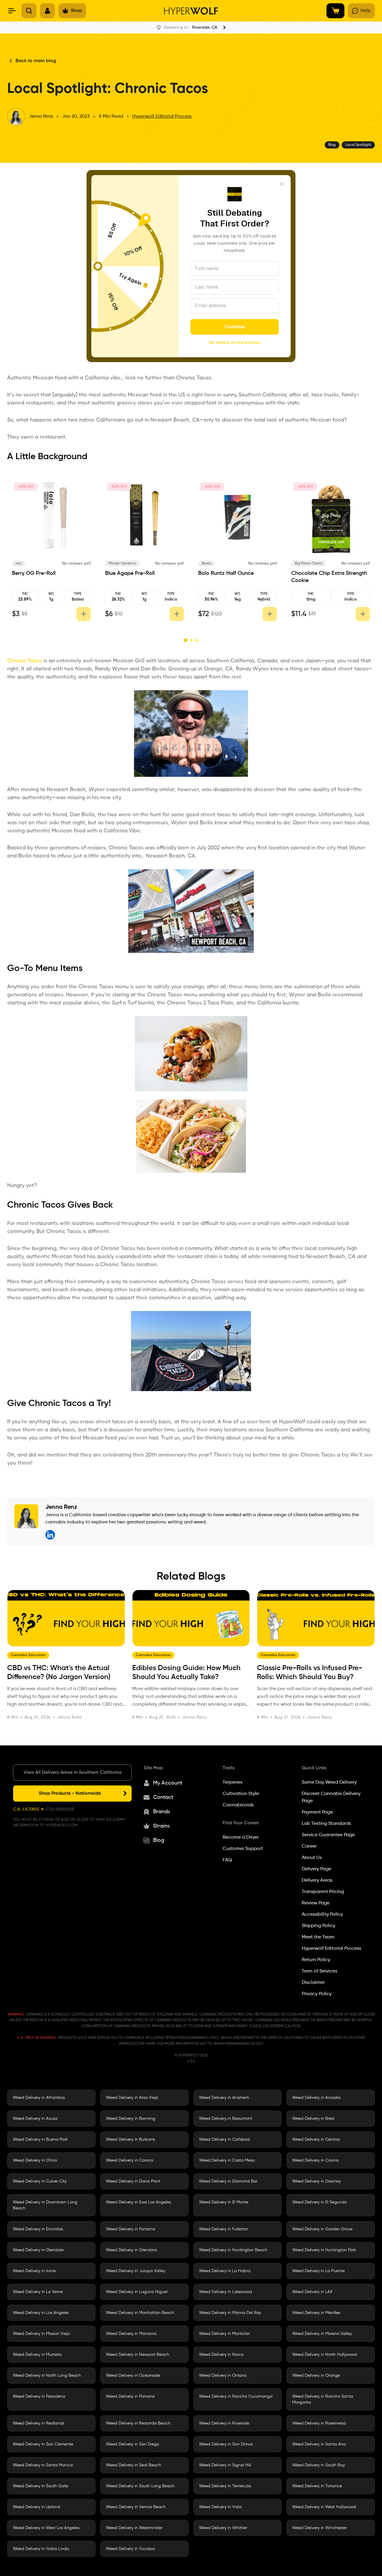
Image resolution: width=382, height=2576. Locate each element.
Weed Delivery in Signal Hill (225, 2465)
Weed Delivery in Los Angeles (41, 2313)
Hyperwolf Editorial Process (162, 117)
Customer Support (243, 1849)
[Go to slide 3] (197, 640)
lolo (205, 563)
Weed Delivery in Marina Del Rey (230, 2313)
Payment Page (317, 1812)
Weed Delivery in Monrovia (131, 2334)
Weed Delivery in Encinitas (38, 2229)
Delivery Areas (317, 1880)
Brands (162, 1812)
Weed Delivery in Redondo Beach (138, 2423)
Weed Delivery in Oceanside (133, 2376)
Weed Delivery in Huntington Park (324, 2250)
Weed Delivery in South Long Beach (140, 2486)
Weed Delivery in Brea (313, 2119)
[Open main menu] (12, 11)
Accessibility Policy (322, 1915)
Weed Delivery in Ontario (223, 2376)
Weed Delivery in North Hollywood (325, 2355)
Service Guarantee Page (328, 1835)
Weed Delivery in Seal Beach (134, 2465)
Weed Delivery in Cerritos (316, 2139)
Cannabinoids (238, 1805)
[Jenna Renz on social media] (50, 1535)
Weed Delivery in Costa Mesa (227, 2160)
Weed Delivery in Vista (220, 2507)
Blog (159, 1840)
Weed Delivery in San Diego (133, 2444)
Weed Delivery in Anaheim (224, 2098)
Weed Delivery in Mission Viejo (41, 2334)
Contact (163, 1797)
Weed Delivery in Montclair (224, 2334)
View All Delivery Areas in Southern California (73, 1773)
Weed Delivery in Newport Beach (138, 2355)
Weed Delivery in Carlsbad (224, 2139)
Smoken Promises (123, 563)
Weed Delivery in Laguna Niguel (137, 2292)
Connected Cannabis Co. (34, 565)
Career (309, 1846)
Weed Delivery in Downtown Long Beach (45, 2205)
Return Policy (316, 1960)
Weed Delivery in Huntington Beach (233, 2250)
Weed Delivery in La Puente (318, 2271)
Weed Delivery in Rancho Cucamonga (236, 2396)
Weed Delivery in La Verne (38, 2292)
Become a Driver (241, 1837)
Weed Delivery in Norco (221, 2355)
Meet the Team (318, 1937)
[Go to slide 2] (191, 640)
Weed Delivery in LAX (312, 2292)
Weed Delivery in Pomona (130, 2396)
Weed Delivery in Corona (130, 2160)
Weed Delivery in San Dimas (226, 2444)
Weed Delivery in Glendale (38, 2250)
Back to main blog (36, 61)
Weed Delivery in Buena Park (40, 2139)
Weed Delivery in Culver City (40, 2181)
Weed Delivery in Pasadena (39, 2396)
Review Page (316, 1903)
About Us (312, 1858)
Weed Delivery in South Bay (319, 2465)
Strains (161, 1826)
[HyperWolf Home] (191, 11)
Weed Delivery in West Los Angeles (46, 2528)
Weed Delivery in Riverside (224, 2423)
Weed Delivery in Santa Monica (43, 2465)
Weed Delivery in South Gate (40, 2486)
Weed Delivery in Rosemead (319, 2423)
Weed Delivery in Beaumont (226, 2119)
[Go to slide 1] (185, 640)
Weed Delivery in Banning (131, 2119)
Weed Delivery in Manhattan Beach (140, 2313)
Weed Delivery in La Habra (225, 2271)
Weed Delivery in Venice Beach (136, 2507)
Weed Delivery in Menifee (316, 2313)
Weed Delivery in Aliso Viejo (132, 2098)
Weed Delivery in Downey (316, 2181)
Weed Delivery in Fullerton (224, 2229)
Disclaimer (313, 1983)
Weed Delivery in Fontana (131, 2229)
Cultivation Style (241, 1794)
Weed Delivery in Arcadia (316, 2098)
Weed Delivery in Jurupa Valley (136, 2271)
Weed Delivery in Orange (316, 2376)
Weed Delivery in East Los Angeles (138, 2202)
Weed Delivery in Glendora (131, 2250)
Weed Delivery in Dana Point (133, 2181)
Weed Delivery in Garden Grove (322, 2229)
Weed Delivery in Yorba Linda (41, 2549)
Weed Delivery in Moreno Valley (322, 2334)
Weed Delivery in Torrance (317, 2486)
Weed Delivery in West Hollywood (324, 2507)
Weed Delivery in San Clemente (43, 2444)
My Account (168, 1783)
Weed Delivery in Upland (36, 2507)
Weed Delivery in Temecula (225, 2486)
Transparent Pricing (323, 1892)
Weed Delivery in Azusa (35, 2119)
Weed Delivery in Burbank (131, 2139)
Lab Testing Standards (326, 1824)
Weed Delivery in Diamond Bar (228, 2181)
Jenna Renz (41, 117)
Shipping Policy (318, 1926)
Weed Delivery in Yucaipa (130, 2549)
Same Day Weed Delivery (329, 1782)
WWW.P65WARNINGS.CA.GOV (238, 2044)
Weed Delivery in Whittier (223, 2528)
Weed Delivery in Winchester (319, 2528)
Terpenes (232, 1782)
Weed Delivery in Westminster (134, 2528)
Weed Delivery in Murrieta (37, 2355)
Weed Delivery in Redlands (38, 2423)
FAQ (227, 1860)
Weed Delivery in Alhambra (39, 2098)
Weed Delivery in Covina (315, 2160)
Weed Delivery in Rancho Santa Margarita (323, 2399)
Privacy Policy (317, 1994)
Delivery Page (316, 1869)
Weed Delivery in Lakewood (225, 2292)
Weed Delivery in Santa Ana (319, 2444)
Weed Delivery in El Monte (224, 2202)
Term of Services (319, 1971)
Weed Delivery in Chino (35, 2160)
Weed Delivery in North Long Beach (47, 2376)
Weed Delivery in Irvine (34, 2271)
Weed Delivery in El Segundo (319, 2202)
